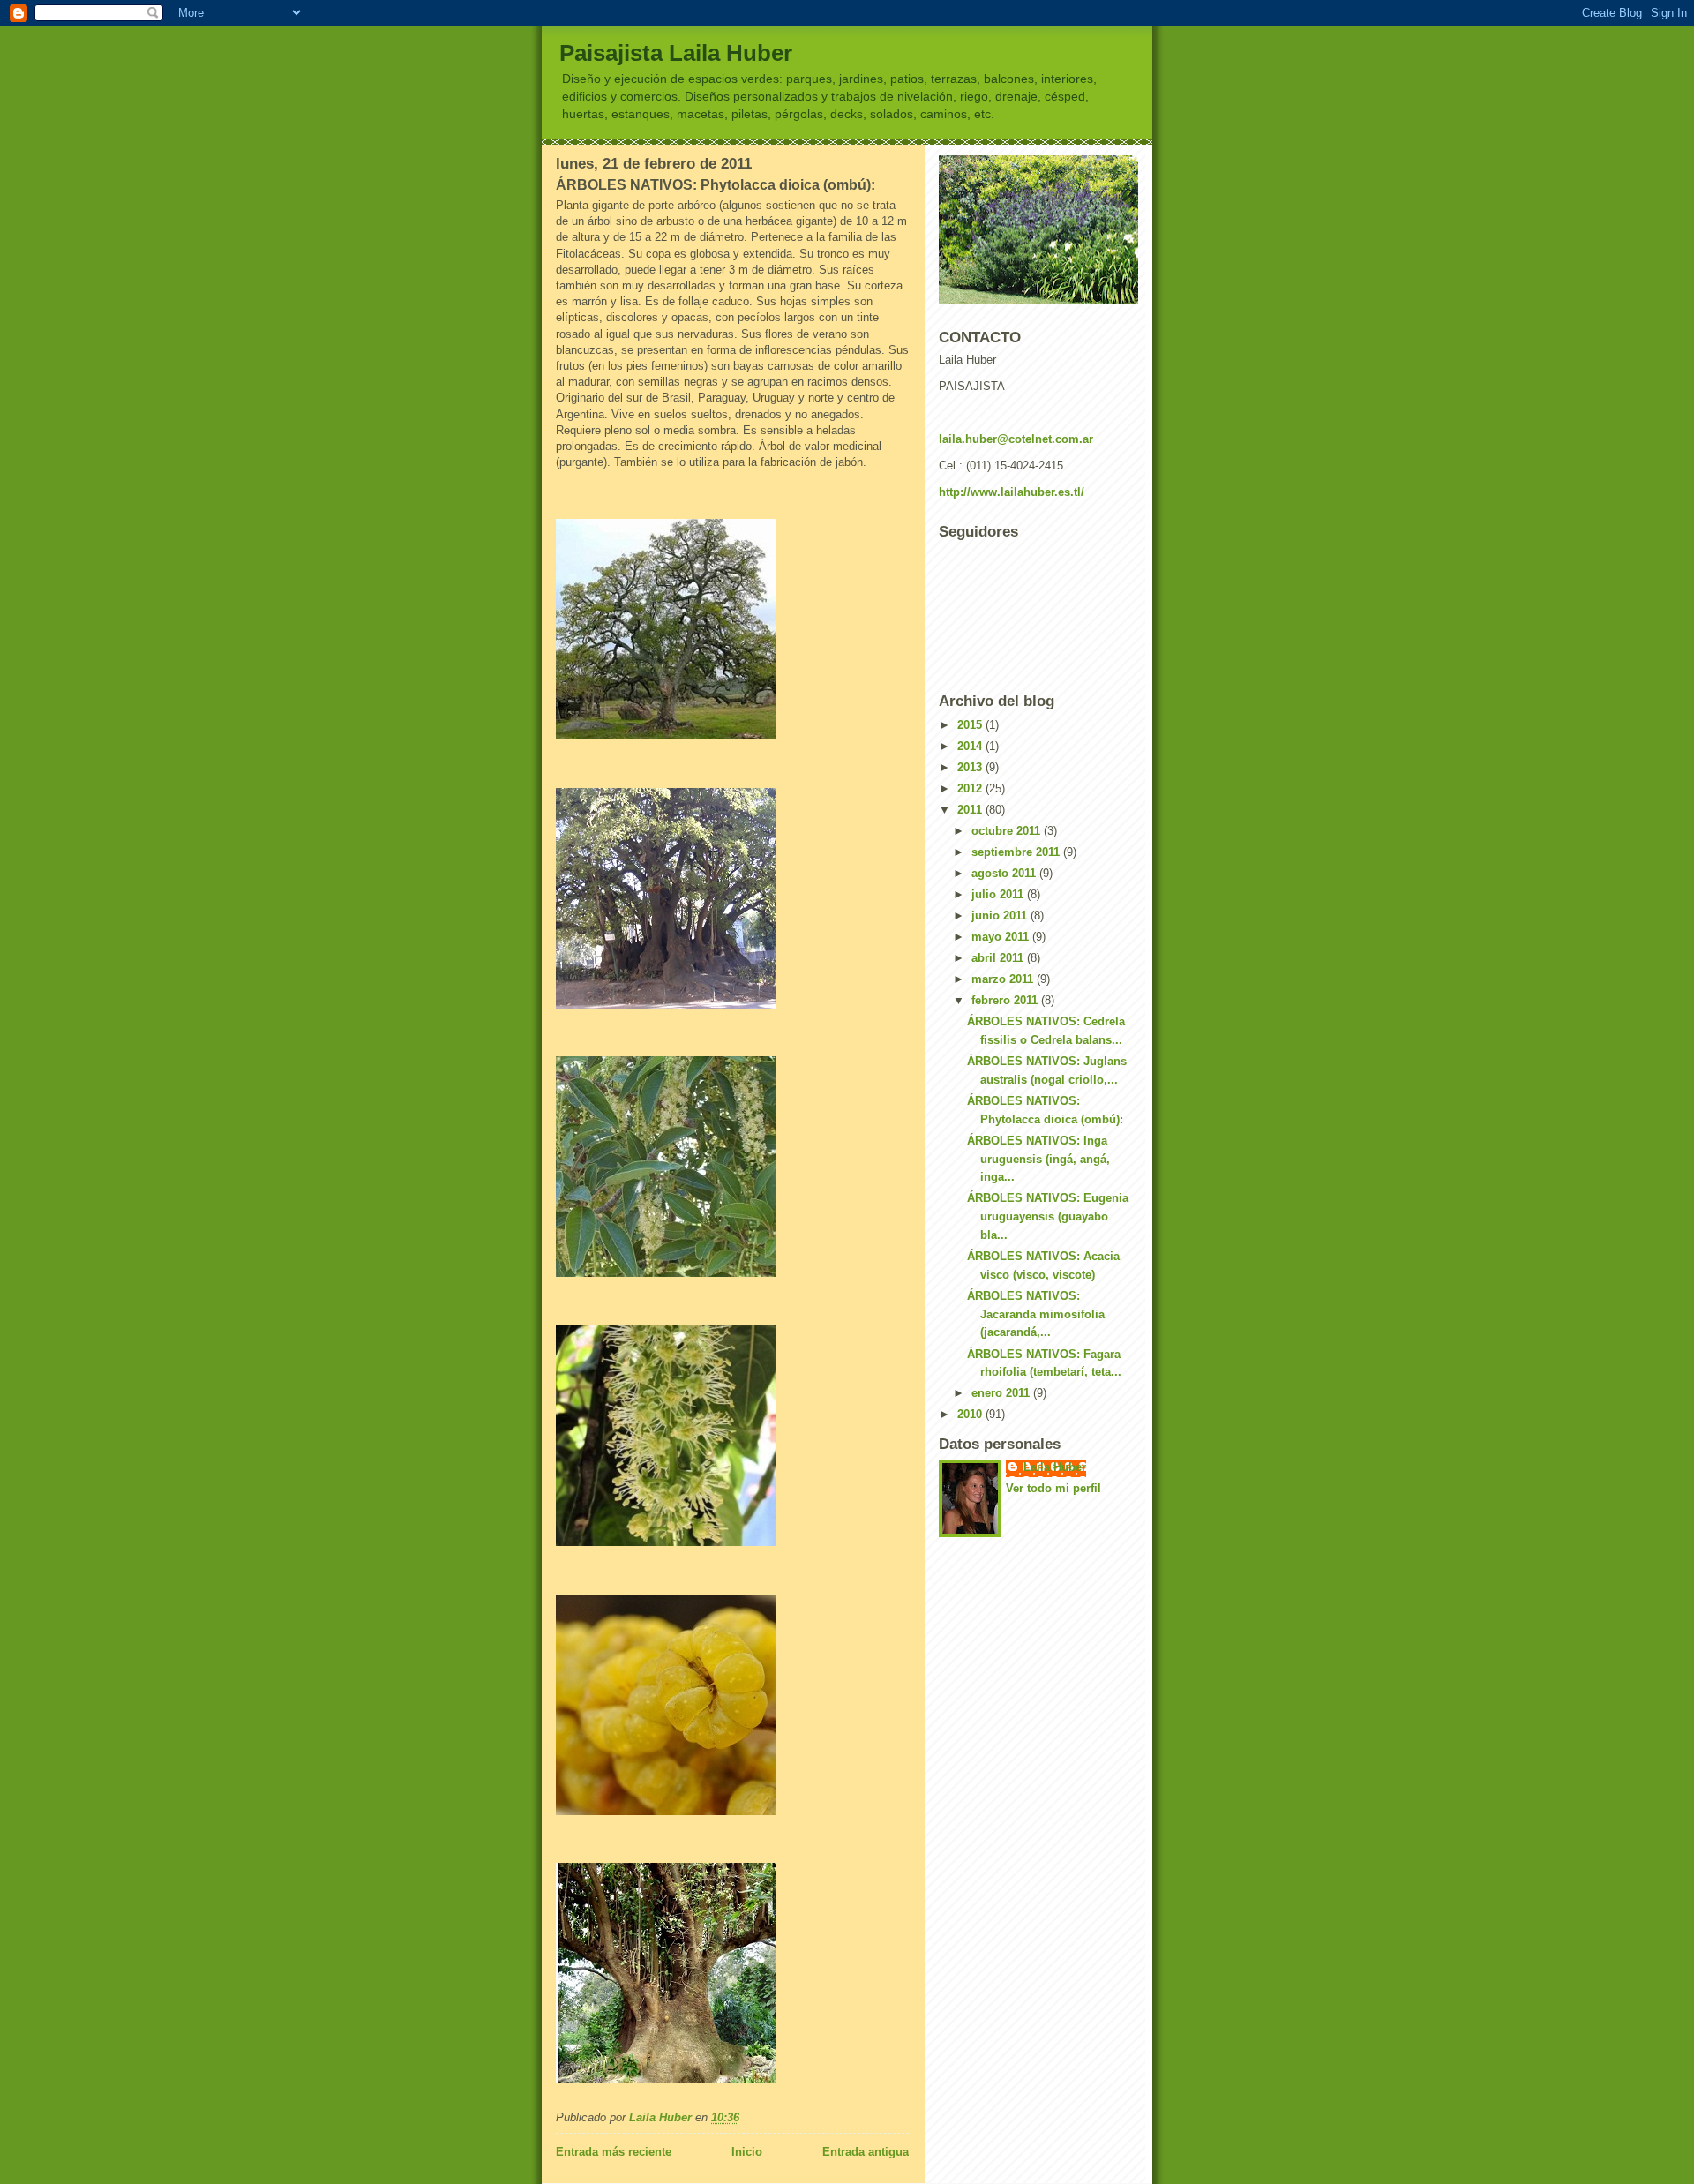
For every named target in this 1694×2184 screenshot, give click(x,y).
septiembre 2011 (1017, 852)
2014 (971, 746)
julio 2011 (999, 894)
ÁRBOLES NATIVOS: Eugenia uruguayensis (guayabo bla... (1048, 1216)
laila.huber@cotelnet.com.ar (1016, 439)
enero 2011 (1002, 1393)
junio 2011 (1001, 916)
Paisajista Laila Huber (676, 53)
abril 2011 (999, 958)
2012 (971, 788)
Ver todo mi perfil (1053, 1488)
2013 (971, 767)
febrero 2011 (1006, 1000)
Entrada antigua (866, 2152)
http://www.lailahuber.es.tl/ (1012, 492)
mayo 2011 (1002, 937)
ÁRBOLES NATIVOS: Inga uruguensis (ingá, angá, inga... (1038, 1159)
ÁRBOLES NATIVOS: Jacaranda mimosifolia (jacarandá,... (1036, 1314)
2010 (971, 1414)
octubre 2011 (1008, 831)
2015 (971, 725)
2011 (971, 810)
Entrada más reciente (614, 2152)
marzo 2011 (1004, 979)
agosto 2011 (1005, 873)
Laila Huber (1055, 1467)
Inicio (747, 2152)
